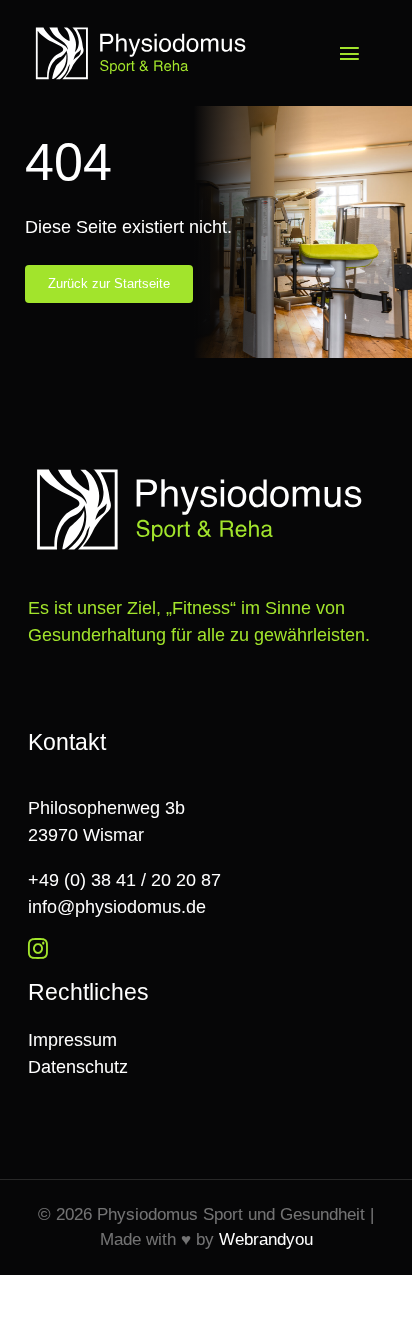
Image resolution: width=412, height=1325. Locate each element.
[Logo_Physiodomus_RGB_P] (145, 29)
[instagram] (38, 949)
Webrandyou (266, 1239)
